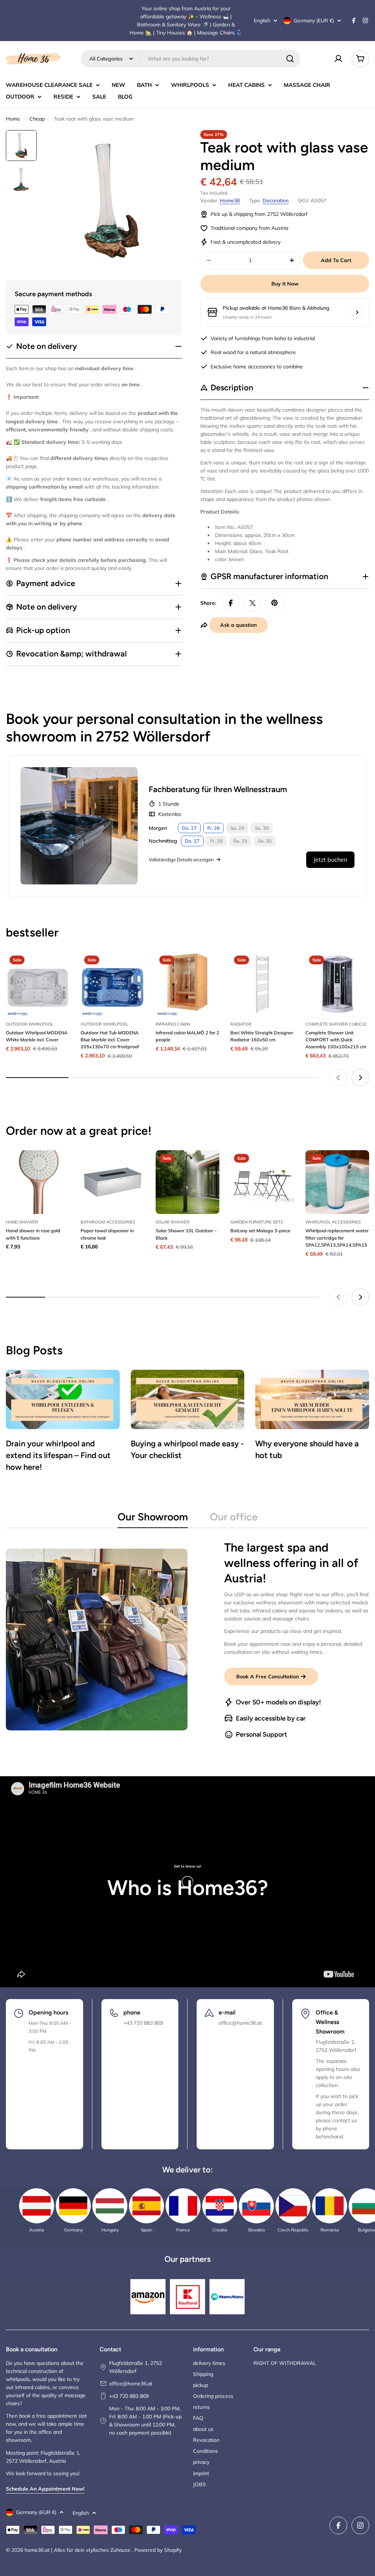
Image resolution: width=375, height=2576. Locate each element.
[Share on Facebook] (231, 603)
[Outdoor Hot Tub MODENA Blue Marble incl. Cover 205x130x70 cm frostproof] (112, 984)
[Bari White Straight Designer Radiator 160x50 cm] (262, 984)
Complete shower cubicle (336, 1024)
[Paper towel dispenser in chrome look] (112, 1182)
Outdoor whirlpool (30, 1024)
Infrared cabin (173, 1024)
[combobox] (190, 59)
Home (13, 119)
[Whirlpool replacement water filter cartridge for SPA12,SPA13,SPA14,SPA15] (337, 1182)
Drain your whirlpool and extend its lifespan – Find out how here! (58, 1455)
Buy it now (285, 284)
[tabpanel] (187, 1640)
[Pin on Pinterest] (275, 603)
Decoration (276, 200)
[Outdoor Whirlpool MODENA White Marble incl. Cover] (38, 984)
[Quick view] (59, 968)
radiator (241, 1024)
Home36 (230, 200)
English (262, 21)
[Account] (338, 59)
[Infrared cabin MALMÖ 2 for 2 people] (187, 984)
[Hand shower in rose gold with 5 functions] (38, 1182)
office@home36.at (131, 2384)
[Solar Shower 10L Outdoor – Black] (187, 1182)
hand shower (22, 1222)
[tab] (153, 1519)
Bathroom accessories (108, 1222)
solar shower (173, 1222)
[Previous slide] (338, 1078)
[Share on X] (253, 603)
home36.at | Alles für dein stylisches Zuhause (78, 2550)
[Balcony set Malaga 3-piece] (262, 1182)
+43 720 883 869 (129, 2396)
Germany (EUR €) (314, 21)
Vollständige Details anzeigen (181, 860)
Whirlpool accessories (333, 1222)
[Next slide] (360, 1078)
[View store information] (357, 312)
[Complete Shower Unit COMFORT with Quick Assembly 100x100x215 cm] (337, 984)
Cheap (37, 119)
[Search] (290, 59)
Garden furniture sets (257, 1222)
